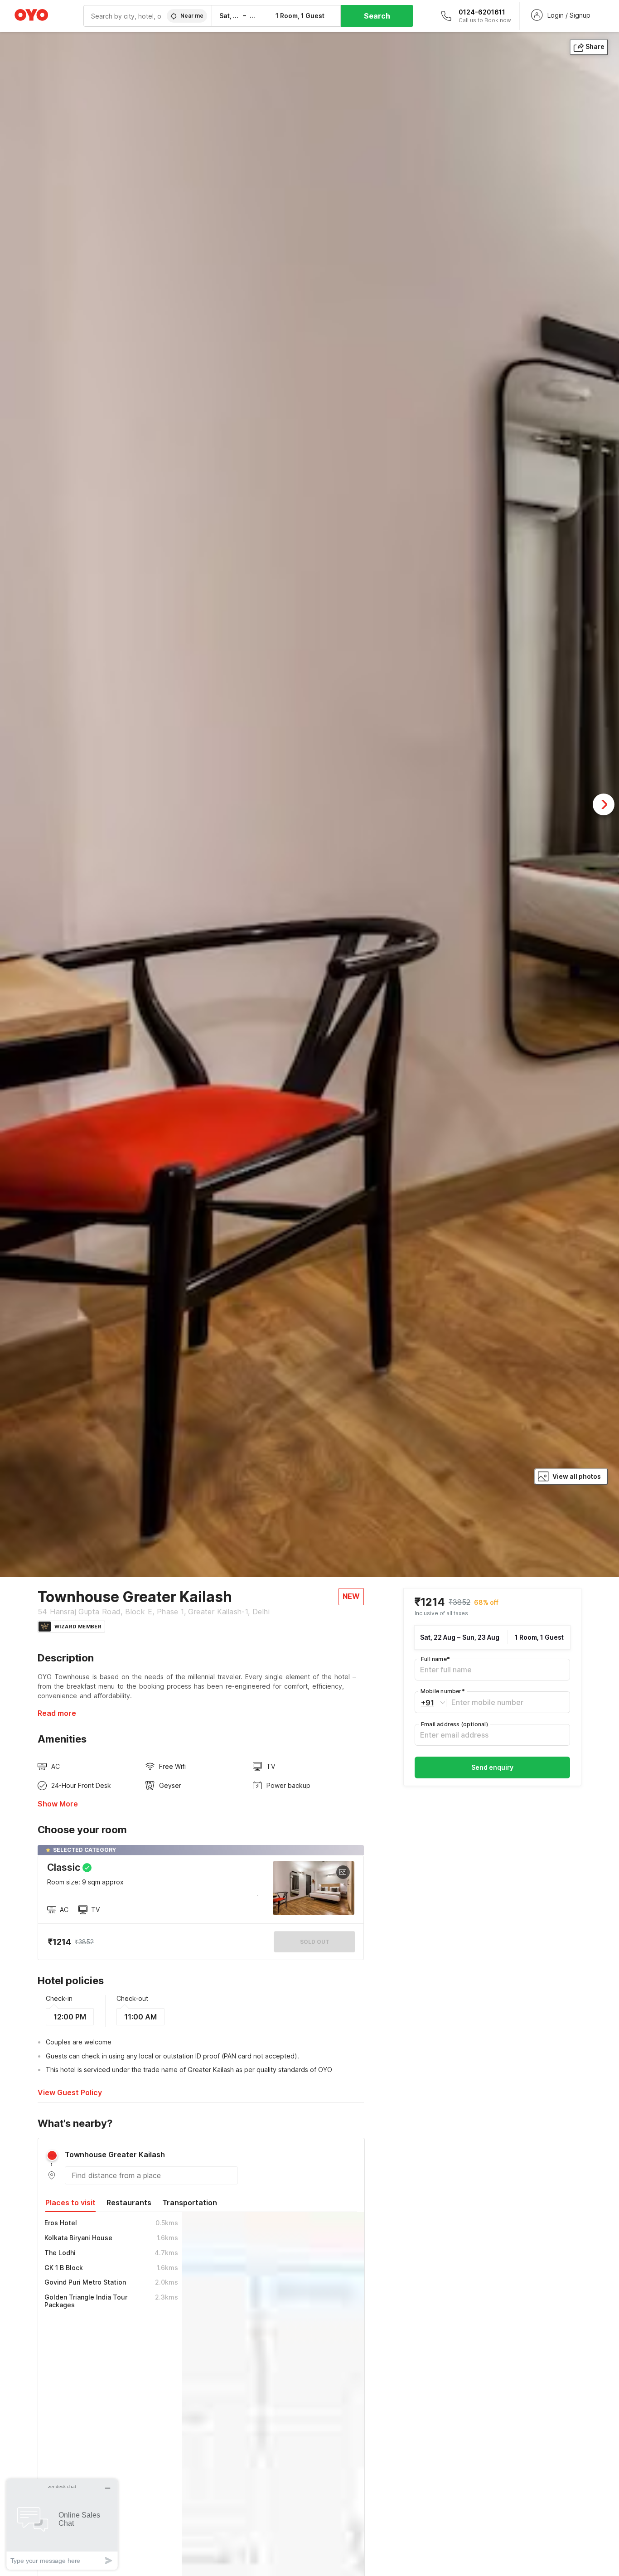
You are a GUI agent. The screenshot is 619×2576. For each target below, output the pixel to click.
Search (377, 16)
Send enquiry (492, 1767)
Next (604, 804)
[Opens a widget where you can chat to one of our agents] (62, 2524)
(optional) (455, 1724)
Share (595, 46)
